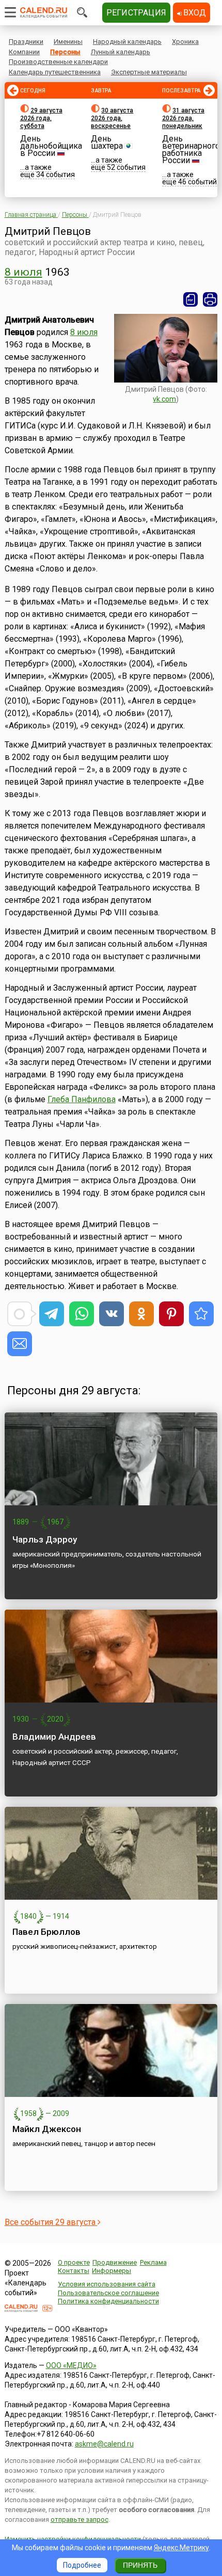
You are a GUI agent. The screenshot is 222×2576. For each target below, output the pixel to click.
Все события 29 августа (51, 2222)
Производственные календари (58, 62)
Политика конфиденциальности (108, 2301)
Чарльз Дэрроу (45, 1539)
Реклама (153, 2262)
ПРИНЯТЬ (140, 2565)
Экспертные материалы (149, 72)
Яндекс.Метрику (181, 2548)
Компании (24, 52)
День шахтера (107, 142)
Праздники (26, 42)
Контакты (74, 2271)
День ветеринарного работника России (191, 149)
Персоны (65, 52)
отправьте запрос (80, 2519)
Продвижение (115, 2262)
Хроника (185, 42)
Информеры (112, 2271)
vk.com (164, 399)
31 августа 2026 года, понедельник (183, 118)
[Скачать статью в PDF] (191, 299)
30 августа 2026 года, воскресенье (112, 118)
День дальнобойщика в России (51, 146)
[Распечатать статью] (210, 299)
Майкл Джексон (47, 2129)
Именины (68, 42)
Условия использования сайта (107, 2284)
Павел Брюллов (46, 1932)
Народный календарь (127, 42)
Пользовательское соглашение (108, 2293)
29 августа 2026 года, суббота (41, 118)
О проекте (74, 2262)
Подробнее (82, 2565)
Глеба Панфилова (82, 1099)
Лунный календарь (121, 52)
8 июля (23, 272)
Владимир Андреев (54, 1737)
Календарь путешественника (55, 72)
